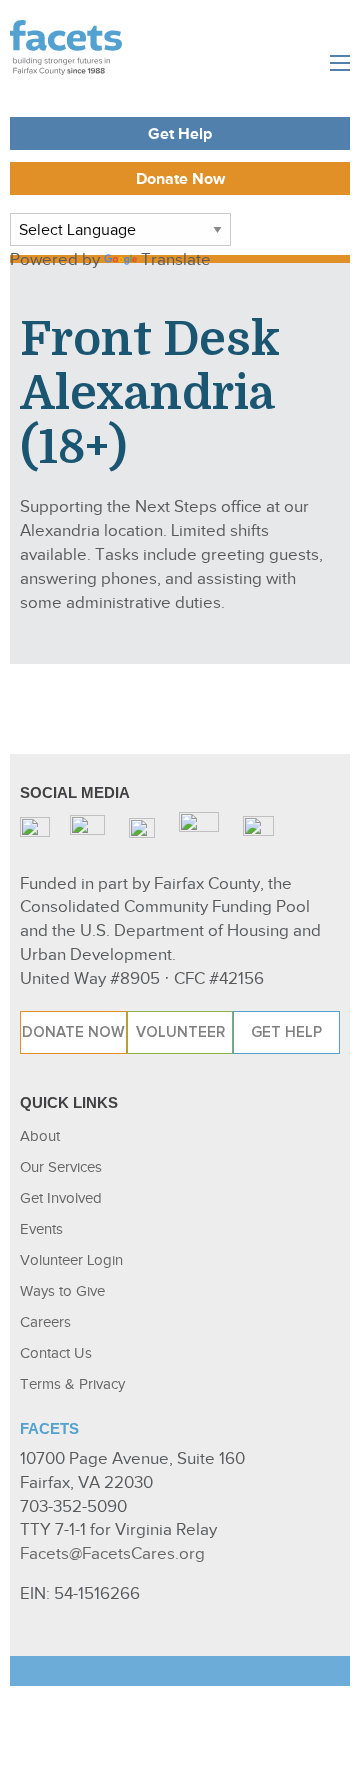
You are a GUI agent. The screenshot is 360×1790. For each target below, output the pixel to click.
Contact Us (56, 1353)
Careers (45, 1322)
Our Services (61, 1167)
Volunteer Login (71, 1260)
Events (41, 1229)
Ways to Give (62, 1291)
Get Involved (61, 1198)
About (40, 1136)
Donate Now (180, 179)
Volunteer (180, 1032)
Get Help (180, 134)
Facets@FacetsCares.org (112, 1553)
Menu (340, 63)
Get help (286, 1032)
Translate (176, 259)
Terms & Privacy (72, 1384)
